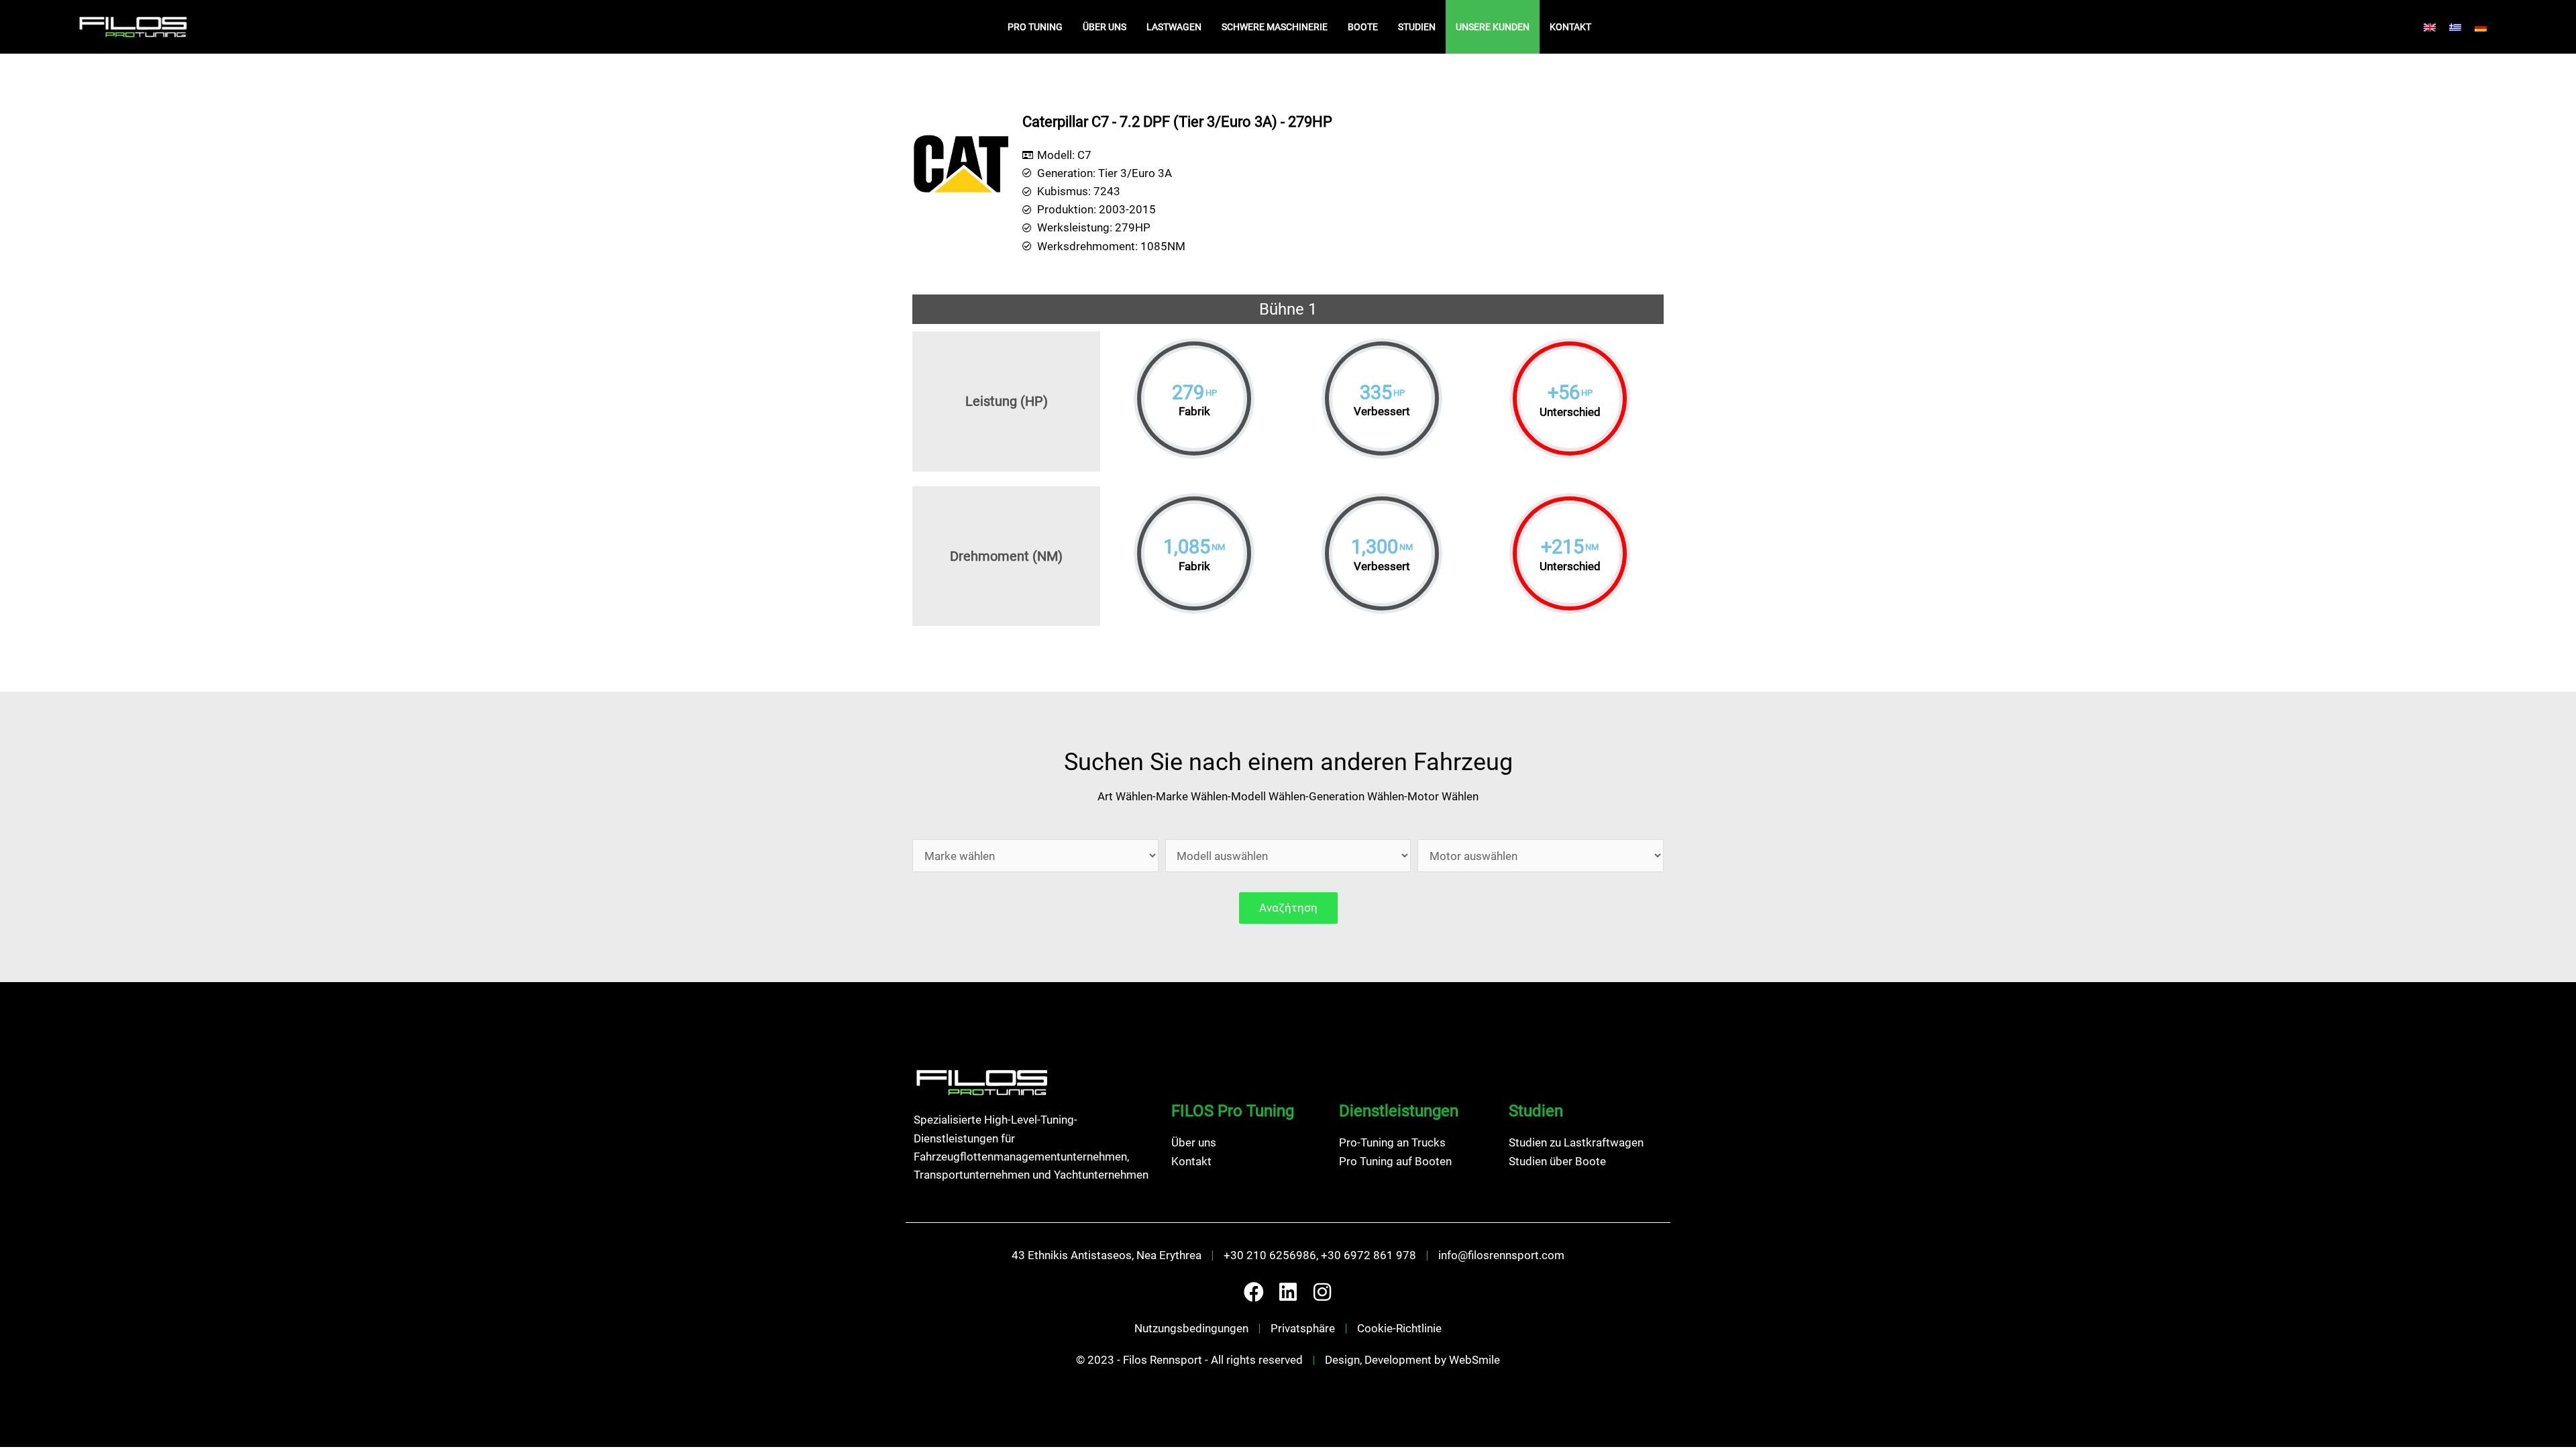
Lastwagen (1174, 27)
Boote (1363, 27)
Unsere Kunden (1493, 27)
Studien (1417, 27)
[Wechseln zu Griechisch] (2455, 27)
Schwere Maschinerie (1275, 27)
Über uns (1105, 27)
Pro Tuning (1035, 27)
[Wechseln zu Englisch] (2430, 27)
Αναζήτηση (1288, 908)
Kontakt (1570, 27)
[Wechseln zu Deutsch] (2481, 27)
